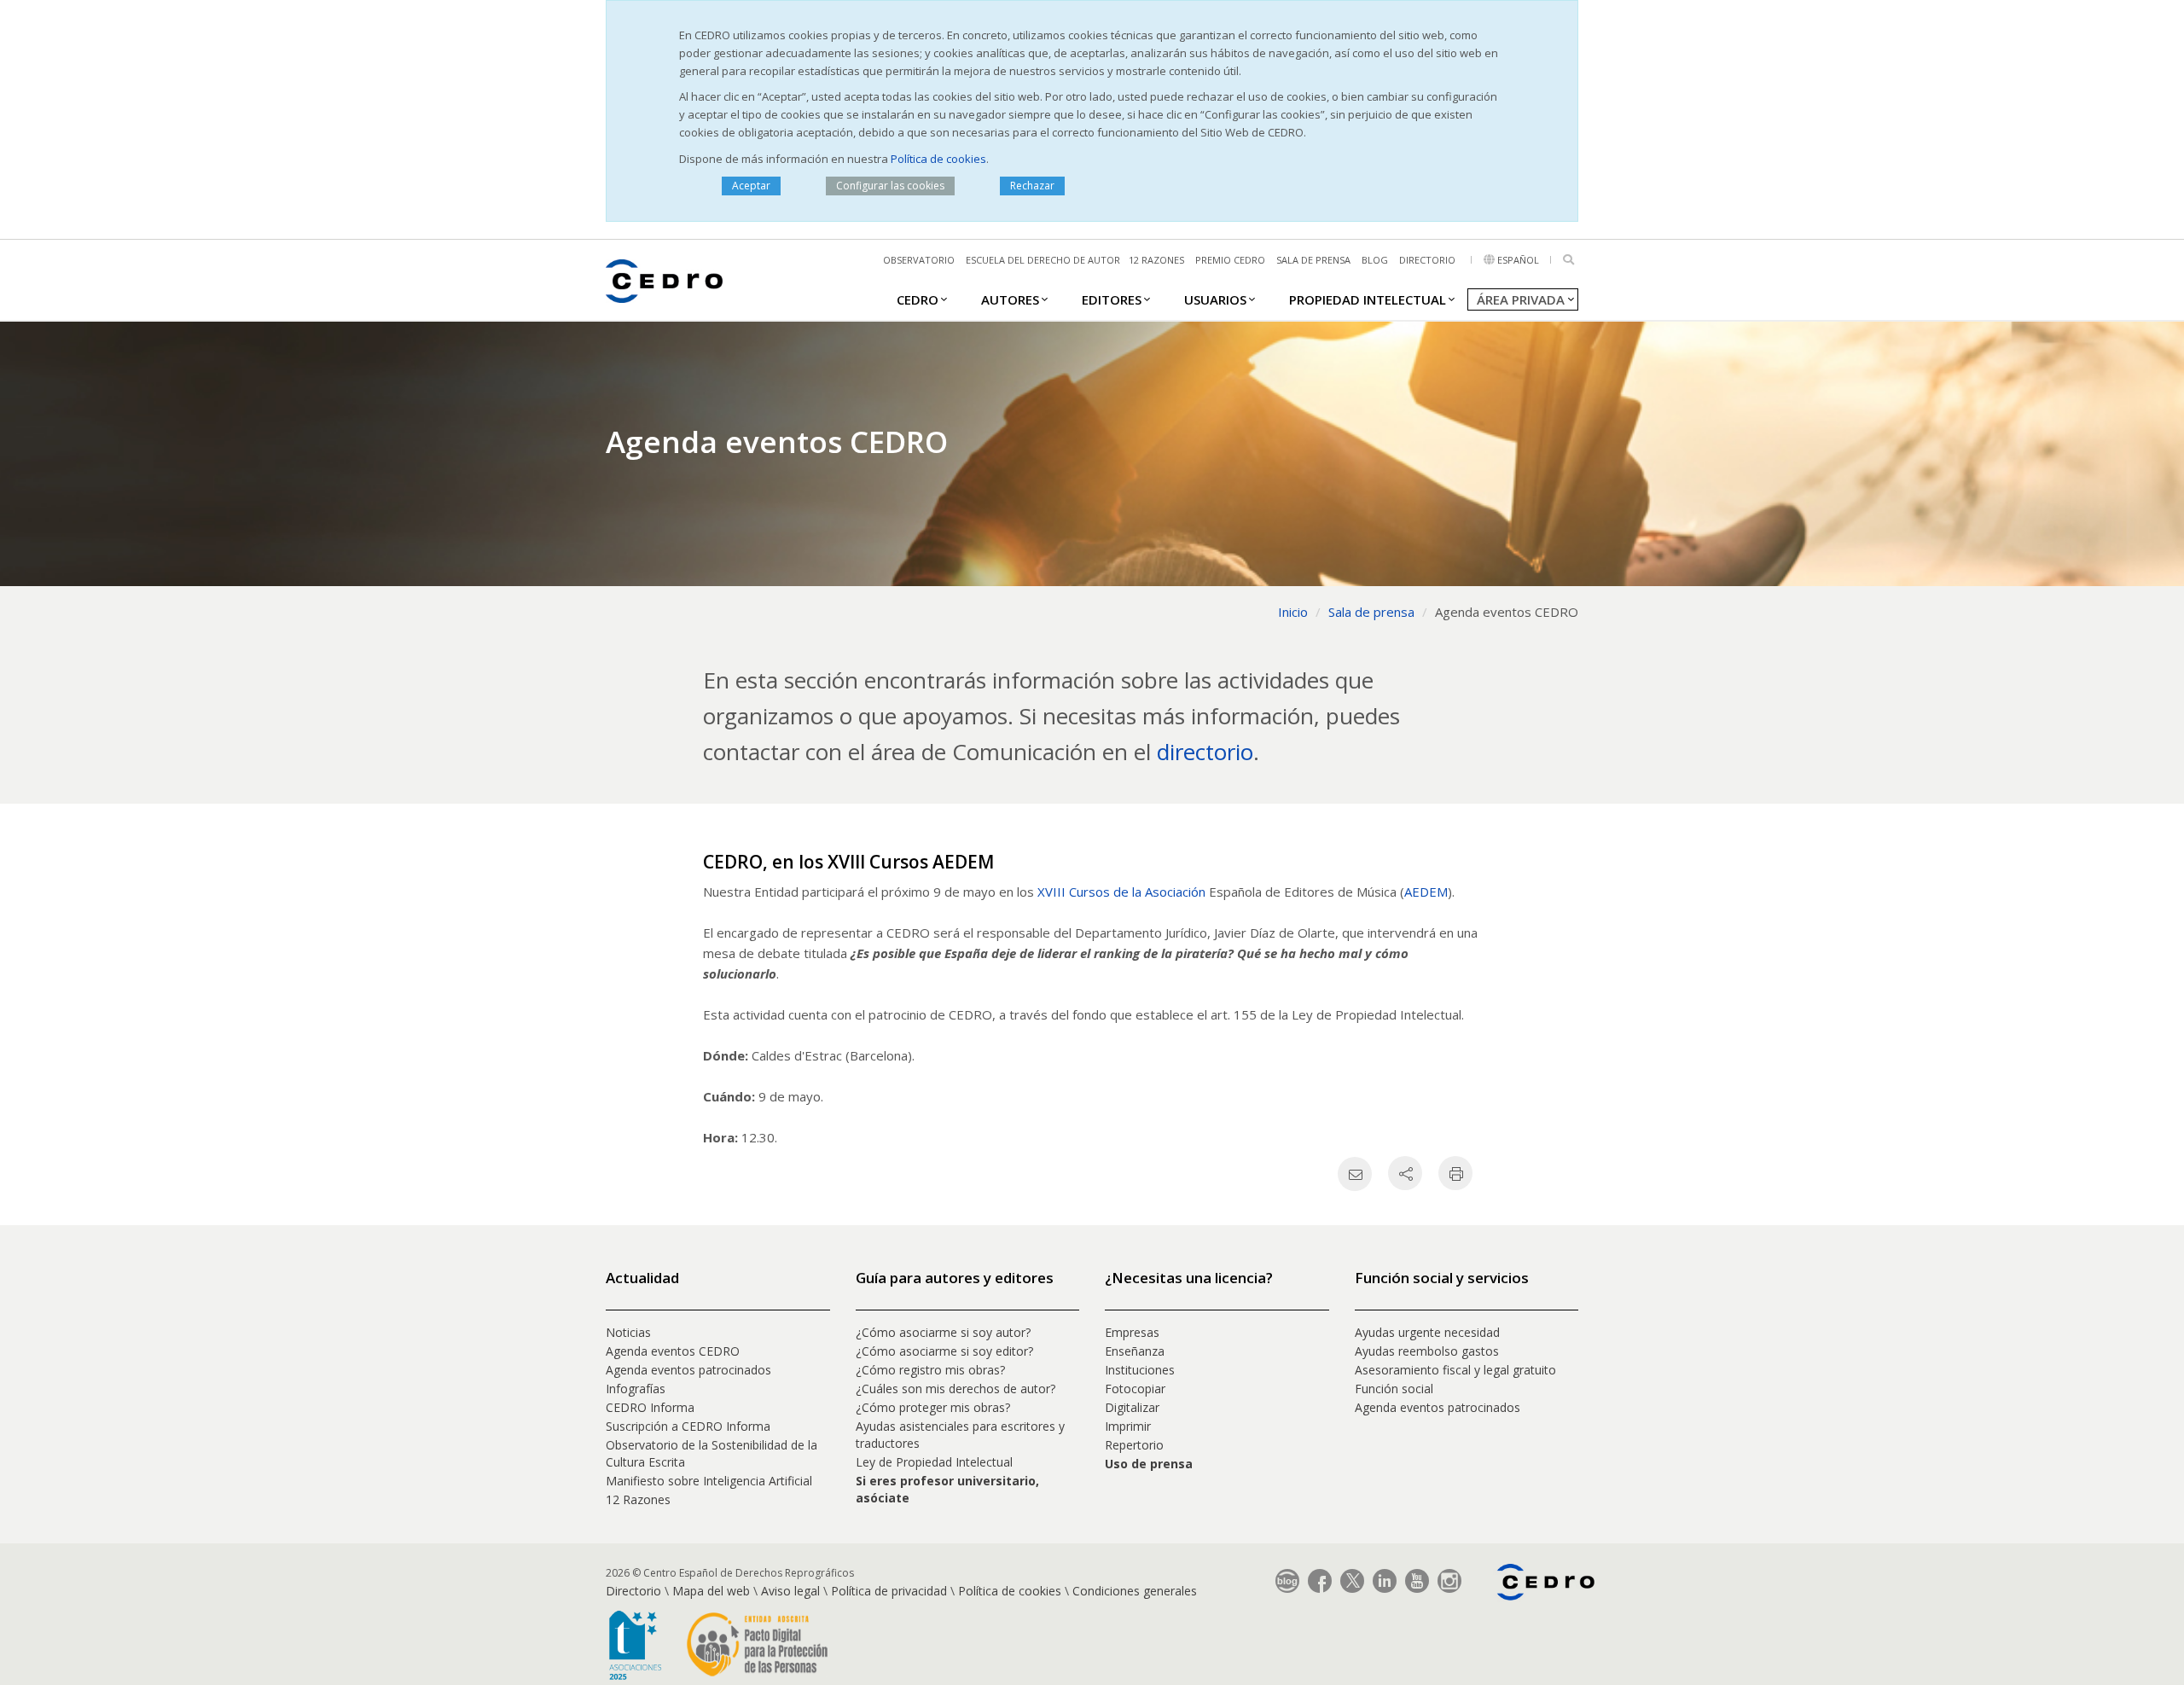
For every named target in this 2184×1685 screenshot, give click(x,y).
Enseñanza (1135, 1351)
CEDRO (918, 299)
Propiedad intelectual (1368, 299)
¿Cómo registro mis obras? (930, 1370)
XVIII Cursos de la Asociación (1121, 892)
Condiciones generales (1135, 1591)
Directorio (1427, 260)
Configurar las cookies (890, 186)
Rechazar (1032, 186)
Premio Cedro (1230, 260)
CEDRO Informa (650, 1407)
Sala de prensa (1313, 260)
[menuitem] (918, 299)
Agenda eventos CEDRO (673, 1351)
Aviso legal (790, 1591)
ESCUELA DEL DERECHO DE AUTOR (1043, 260)
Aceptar (751, 186)
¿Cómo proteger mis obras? (933, 1407)
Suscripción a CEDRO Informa (688, 1426)
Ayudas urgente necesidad (1427, 1332)
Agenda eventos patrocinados (688, 1370)
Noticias (628, 1332)
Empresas (1132, 1332)
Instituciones (1140, 1370)
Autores (1010, 299)
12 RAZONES (1156, 260)
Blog (1375, 260)
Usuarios (1215, 299)
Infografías (636, 1389)
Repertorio (1134, 1445)
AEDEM (1426, 892)
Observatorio (919, 260)
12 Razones (638, 1499)
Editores (1112, 299)
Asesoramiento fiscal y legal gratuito (1455, 1370)
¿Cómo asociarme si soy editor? (944, 1351)
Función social (1394, 1389)
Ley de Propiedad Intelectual (934, 1462)
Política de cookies (938, 159)
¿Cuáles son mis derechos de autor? (955, 1389)
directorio (1205, 752)
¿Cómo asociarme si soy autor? (943, 1332)
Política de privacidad (889, 1591)
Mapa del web (711, 1591)
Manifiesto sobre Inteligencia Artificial (709, 1481)
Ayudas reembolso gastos (1427, 1351)
